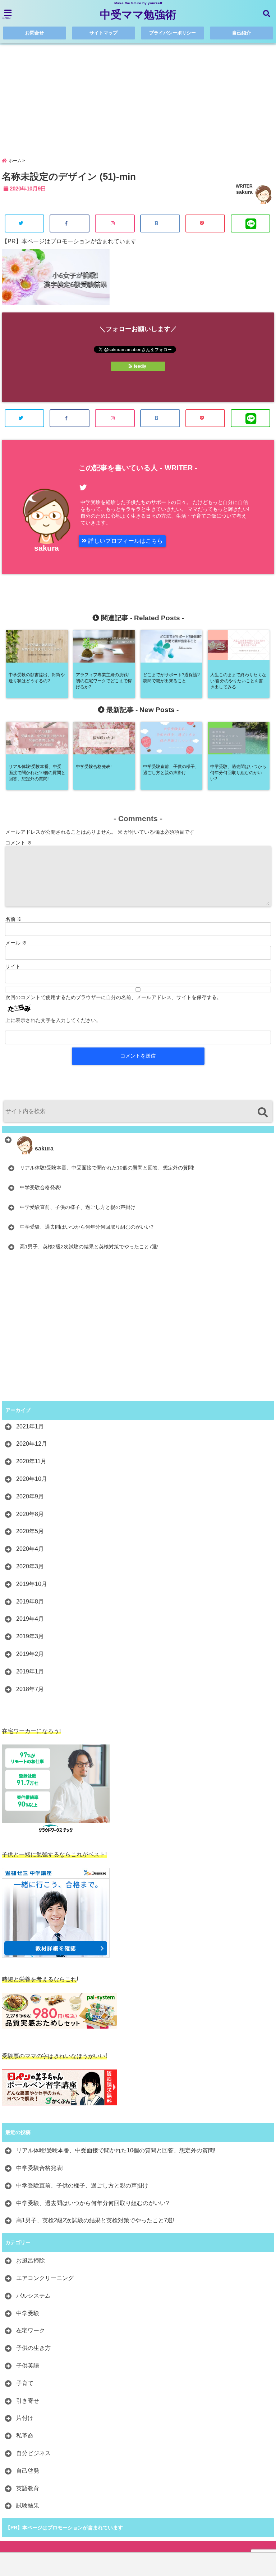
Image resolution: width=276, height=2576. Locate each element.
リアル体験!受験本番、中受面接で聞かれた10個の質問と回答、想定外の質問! (107, 1168)
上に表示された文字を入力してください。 (53, 1020)
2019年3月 (30, 1636)
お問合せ (34, 33)
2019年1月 (30, 1671)
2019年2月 (30, 1654)
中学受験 (28, 2313)
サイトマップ (103, 33)
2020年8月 (30, 1514)
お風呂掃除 (31, 2261)
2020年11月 (31, 1461)
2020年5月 (30, 1531)
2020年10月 (32, 1479)
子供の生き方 (33, 2348)
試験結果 (28, 2506)
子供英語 (28, 2366)
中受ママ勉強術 (138, 15)
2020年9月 (30, 1496)
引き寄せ (28, 2401)
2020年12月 (32, 1444)
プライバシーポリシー (172, 33)
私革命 (25, 2436)
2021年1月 (30, 1426)
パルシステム (33, 2296)
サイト (13, 966)
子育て (25, 2383)
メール (16, 943)
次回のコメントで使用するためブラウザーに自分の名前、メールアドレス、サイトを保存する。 (114, 997)
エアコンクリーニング (45, 2278)
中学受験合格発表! (41, 1187)
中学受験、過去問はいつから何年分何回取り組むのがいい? (87, 1227)
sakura (244, 192)
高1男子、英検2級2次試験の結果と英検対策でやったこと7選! (89, 1247)
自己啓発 (28, 2471)
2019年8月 (30, 1602)
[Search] (263, 1112)
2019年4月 (30, 1619)
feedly (140, 366)
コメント (19, 843)
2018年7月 (30, 1689)
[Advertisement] (138, 95)
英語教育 (28, 2488)
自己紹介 (241, 33)
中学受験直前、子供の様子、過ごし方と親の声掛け (78, 1207)
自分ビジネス (33, 2453)
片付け (25, 2418)
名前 (14, 919)
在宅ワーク (31, 2330)
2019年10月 (32, 1584)
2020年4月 (30, 1549)
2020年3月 (30, 1566)
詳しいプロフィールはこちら (125, 541)
